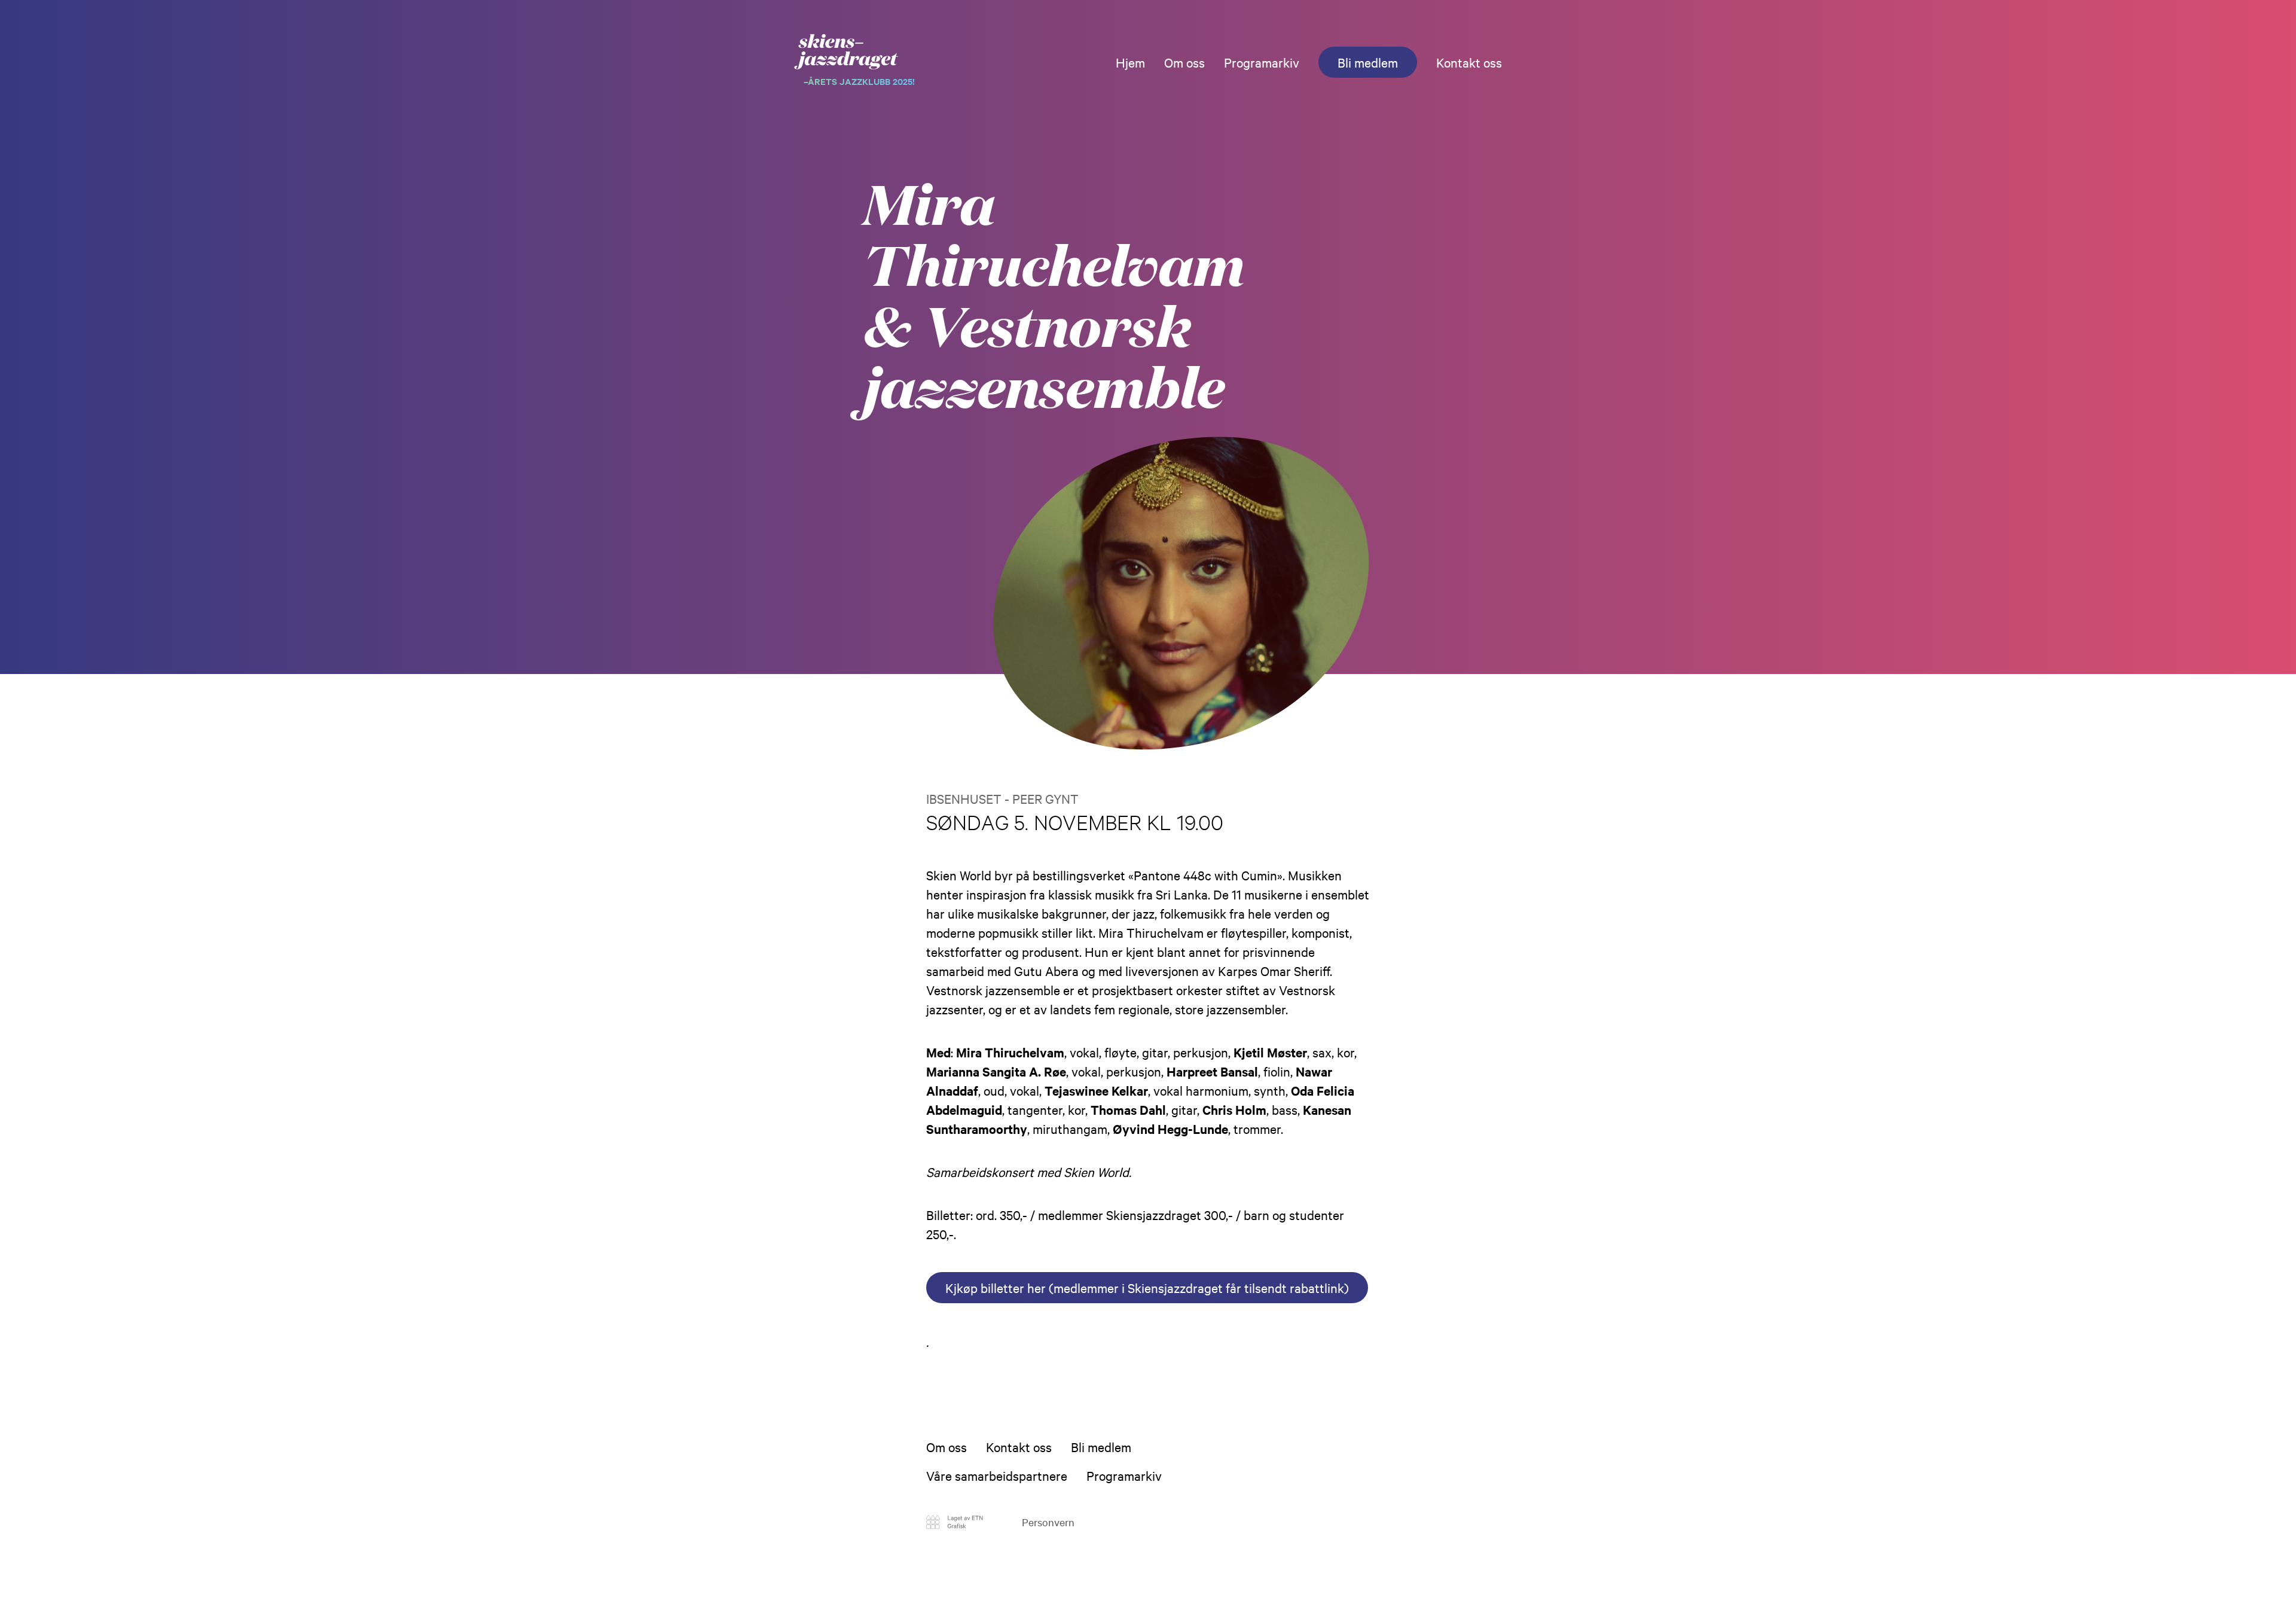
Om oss (1184, 62)
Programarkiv (1262, 62)
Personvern (1048, 1522)
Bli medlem (1368, 62)
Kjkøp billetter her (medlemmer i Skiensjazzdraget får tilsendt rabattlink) (1147, 1288)
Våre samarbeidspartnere (997, 1475)
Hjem (1130, 62)
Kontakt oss (1469, 62)
